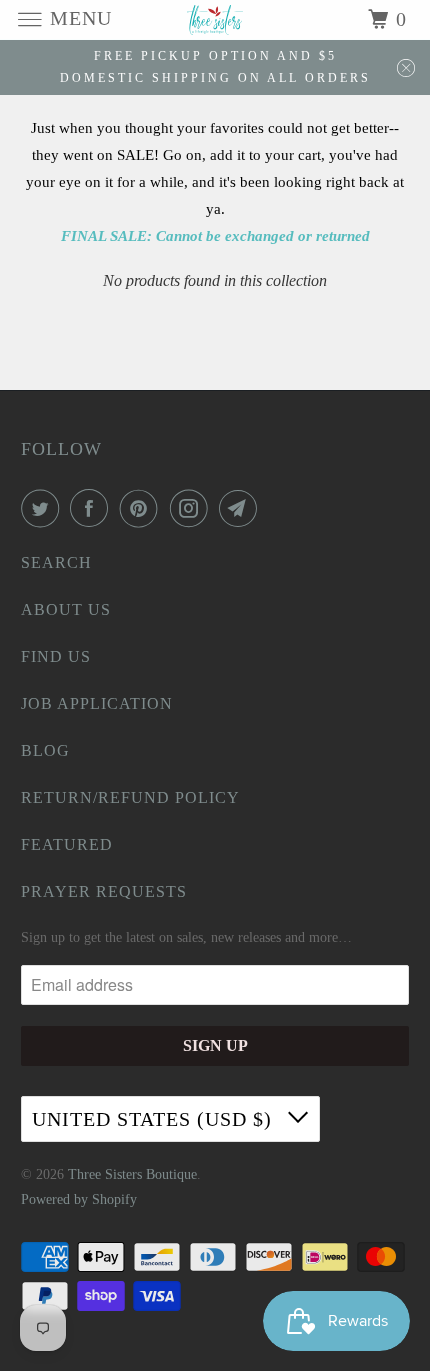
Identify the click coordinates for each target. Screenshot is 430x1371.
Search (56, 562)
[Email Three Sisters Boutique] (242, 508)
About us (66, 609)
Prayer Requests (104, 891)
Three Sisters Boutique (132, 1174)
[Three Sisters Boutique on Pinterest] (143, 508)
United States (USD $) (155, 1119)
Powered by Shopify (79, 1199)
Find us (56, 656)
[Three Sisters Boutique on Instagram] (193, 508)
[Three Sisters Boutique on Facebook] (93, 508)
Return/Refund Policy (130, 797)
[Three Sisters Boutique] (215, 19)
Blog (45, 750)
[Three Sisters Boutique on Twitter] (44, 508)
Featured (67, 844)
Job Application (97, 703)
